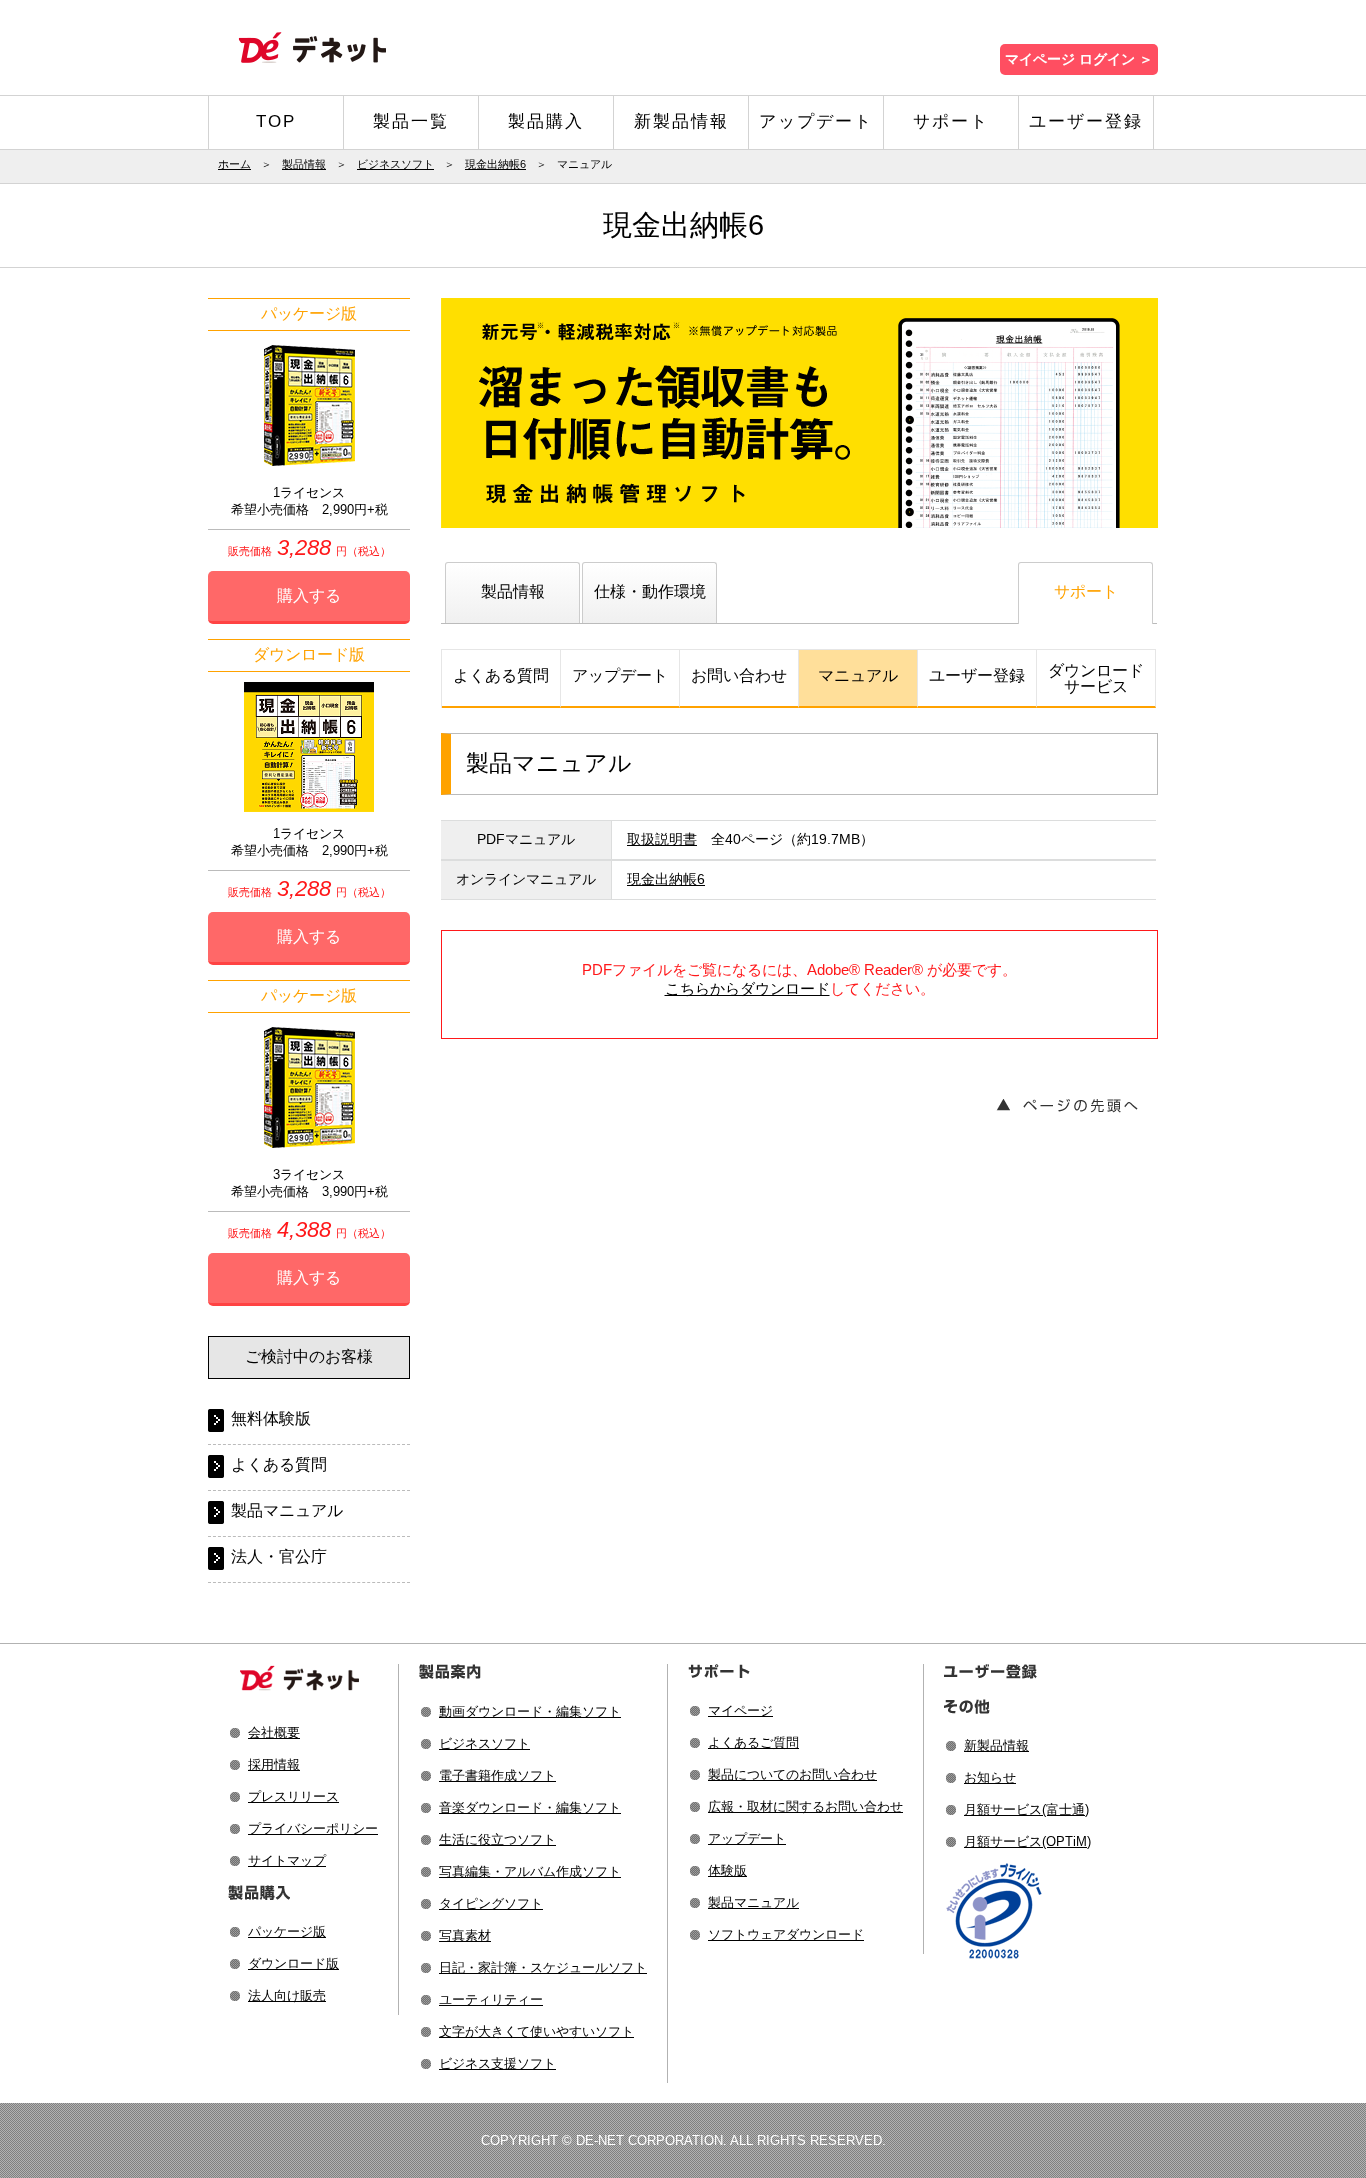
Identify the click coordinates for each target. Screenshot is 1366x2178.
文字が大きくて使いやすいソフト (536, 2031)
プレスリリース (293, 1796)
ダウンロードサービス (1096, 678)
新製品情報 (681, 121)
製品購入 (546, 121)
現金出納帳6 (495, 164)
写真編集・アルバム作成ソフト (530, 1871)
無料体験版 (271, 1418)
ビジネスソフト (395, 164)
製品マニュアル (287, 1510)
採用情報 (274, 1764)
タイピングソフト (491, 1903)
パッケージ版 (287, 1931)
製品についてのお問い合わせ (792, 1774)
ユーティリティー (491, 1999)
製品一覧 (411, 121)
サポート (951, 121)
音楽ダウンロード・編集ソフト (530, 1807)
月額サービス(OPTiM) (1027, 1841)
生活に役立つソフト (497, 1839)
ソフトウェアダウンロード (786, 1934)
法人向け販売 (287, 1995)
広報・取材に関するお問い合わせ (805, 1806)
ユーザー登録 (1086, 121)
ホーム (234, 164)
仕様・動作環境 (650, 591)
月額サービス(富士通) (1026, 1809)
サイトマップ (287, 1860)
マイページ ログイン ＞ (1079, 59)
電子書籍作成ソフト (497, 1775)
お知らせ (990, 1777)
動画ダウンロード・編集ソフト (530, 1711)
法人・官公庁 (279, 1556)
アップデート (816, 121)
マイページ (740, 1710)
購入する (309, 595)
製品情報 (304, 164)
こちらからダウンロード (747, 988)
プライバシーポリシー (313, 1828)
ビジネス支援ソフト (497, 2063)
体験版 (727, 1870)
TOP (276, 121)
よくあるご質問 (753, 1742)
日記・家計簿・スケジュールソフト (543, 1967)
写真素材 (465, 1935)
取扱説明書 (662, 839)
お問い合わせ (739, 675)
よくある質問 (501, 675)
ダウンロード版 (293, 1963)
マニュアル (858, 675)
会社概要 (274, 1732)
